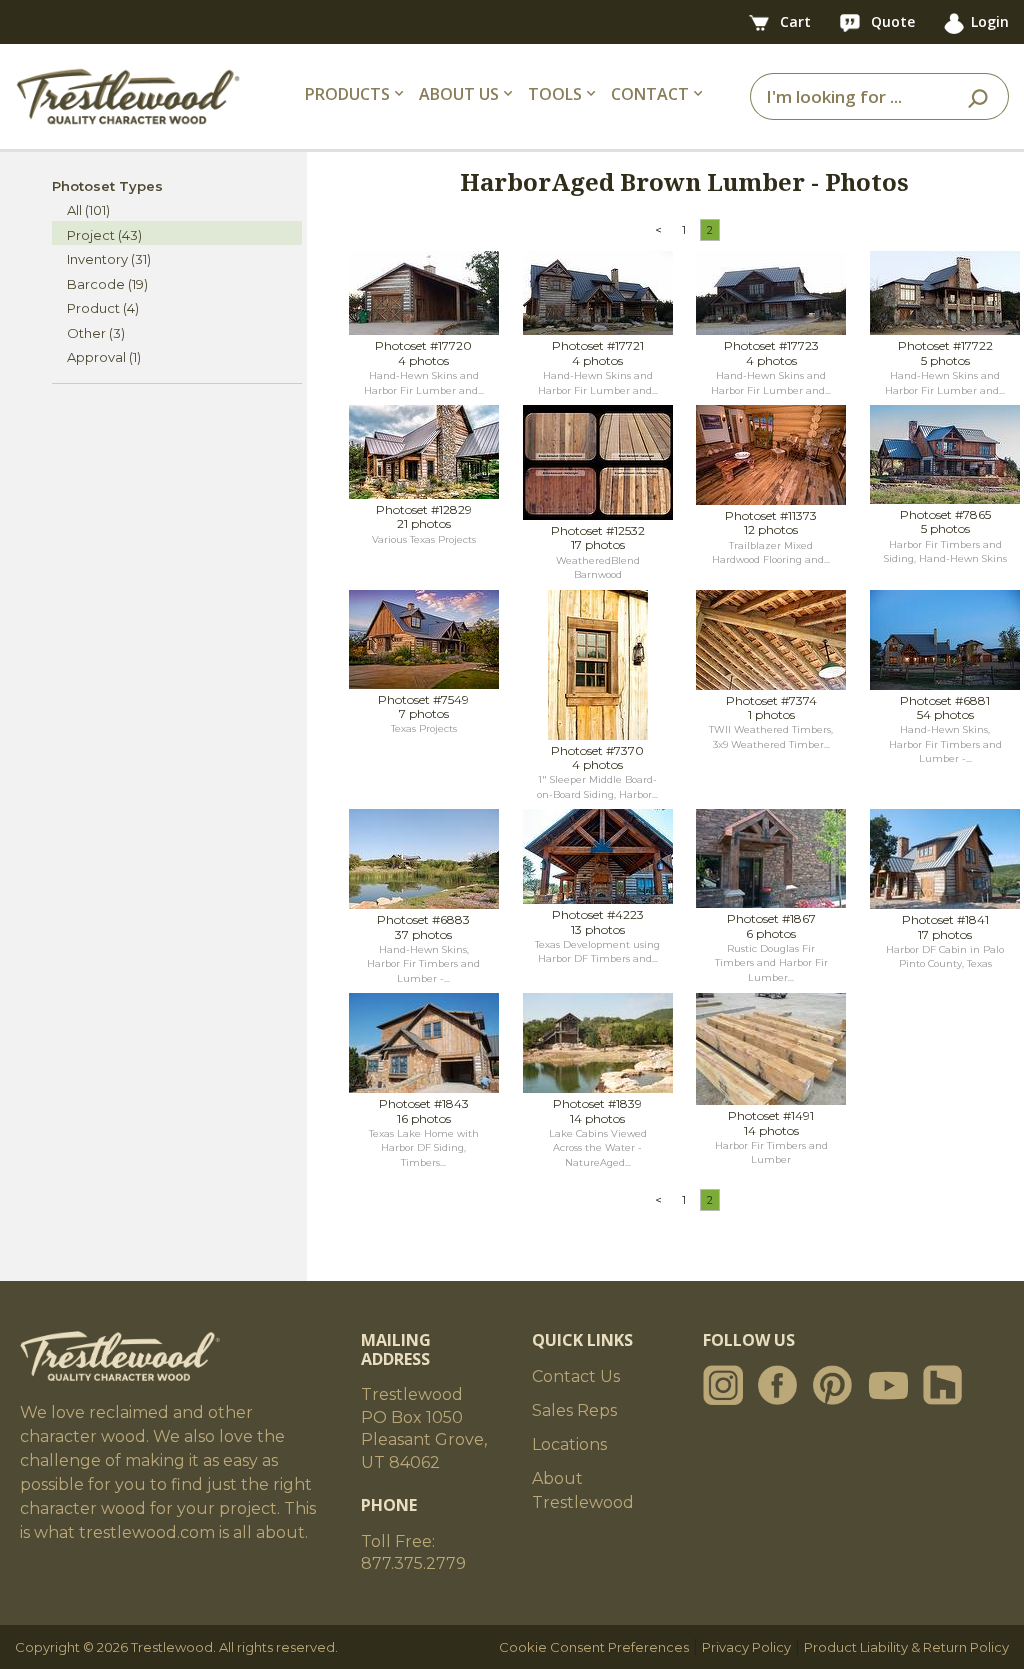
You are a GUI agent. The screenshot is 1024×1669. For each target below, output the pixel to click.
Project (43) (104, 235)
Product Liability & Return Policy (906, 1647)
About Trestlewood (583, 1490)
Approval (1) (104, 357)
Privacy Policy (746, 1647)
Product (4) (103, 308)
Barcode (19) (107, 284)
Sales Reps (574, 1410)
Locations (569, 1444)
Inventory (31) (109, 259)
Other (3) (96, 333)
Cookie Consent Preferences (594, 1647)
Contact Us (576, 1376)
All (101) (88, 210)
